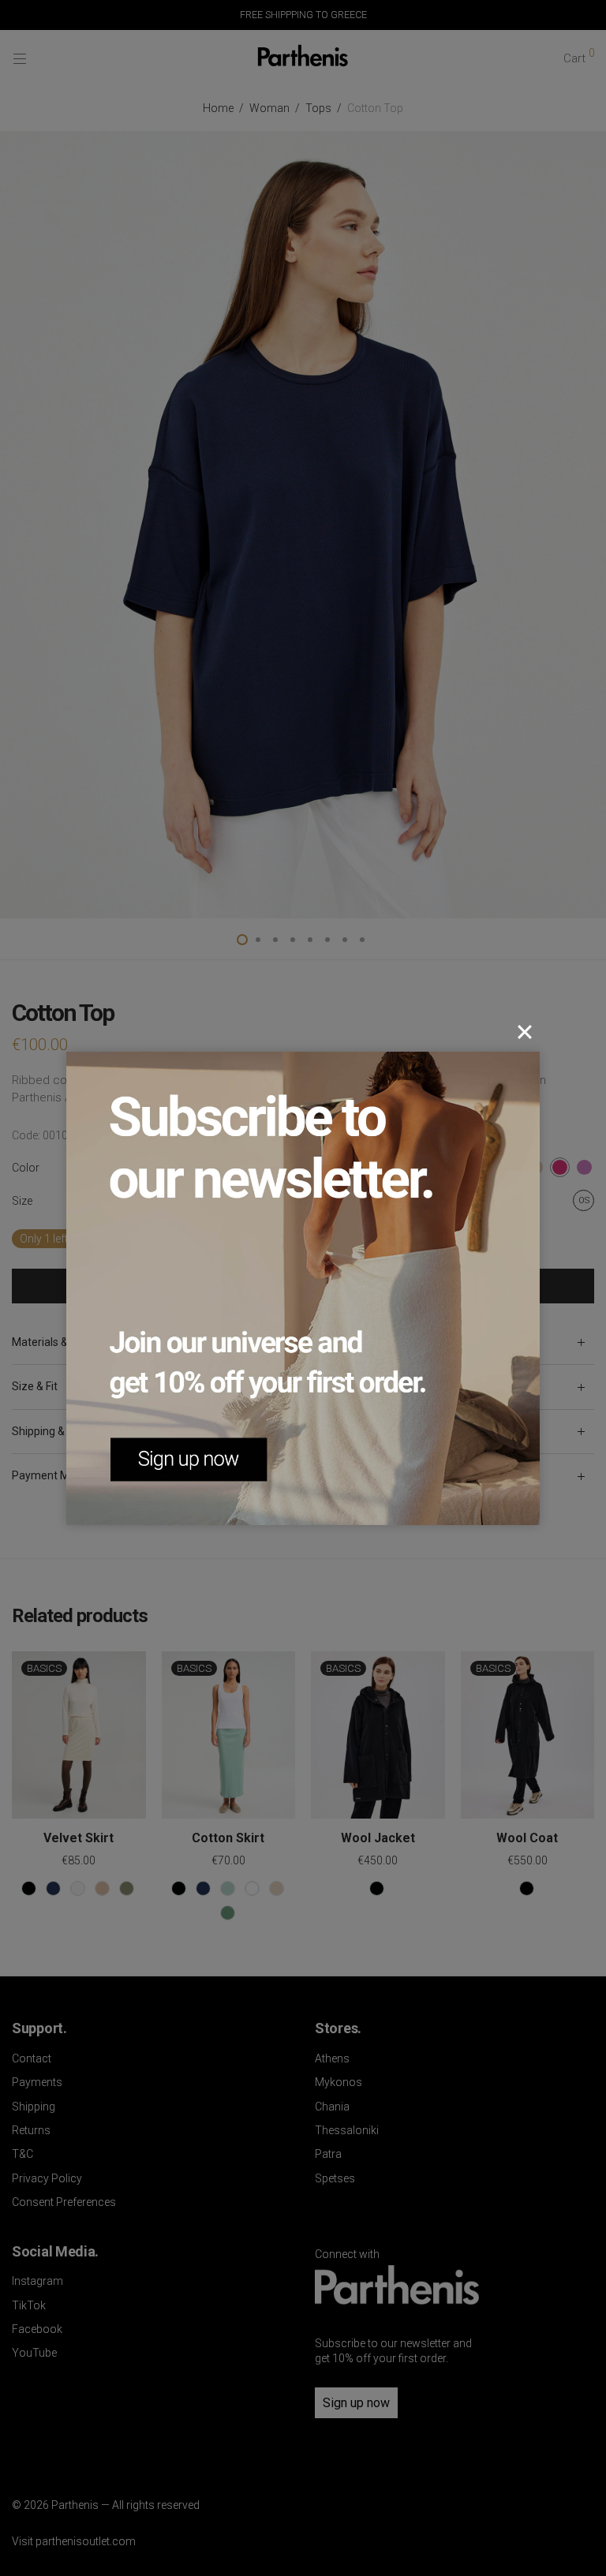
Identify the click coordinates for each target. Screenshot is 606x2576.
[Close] (525, 1032)
